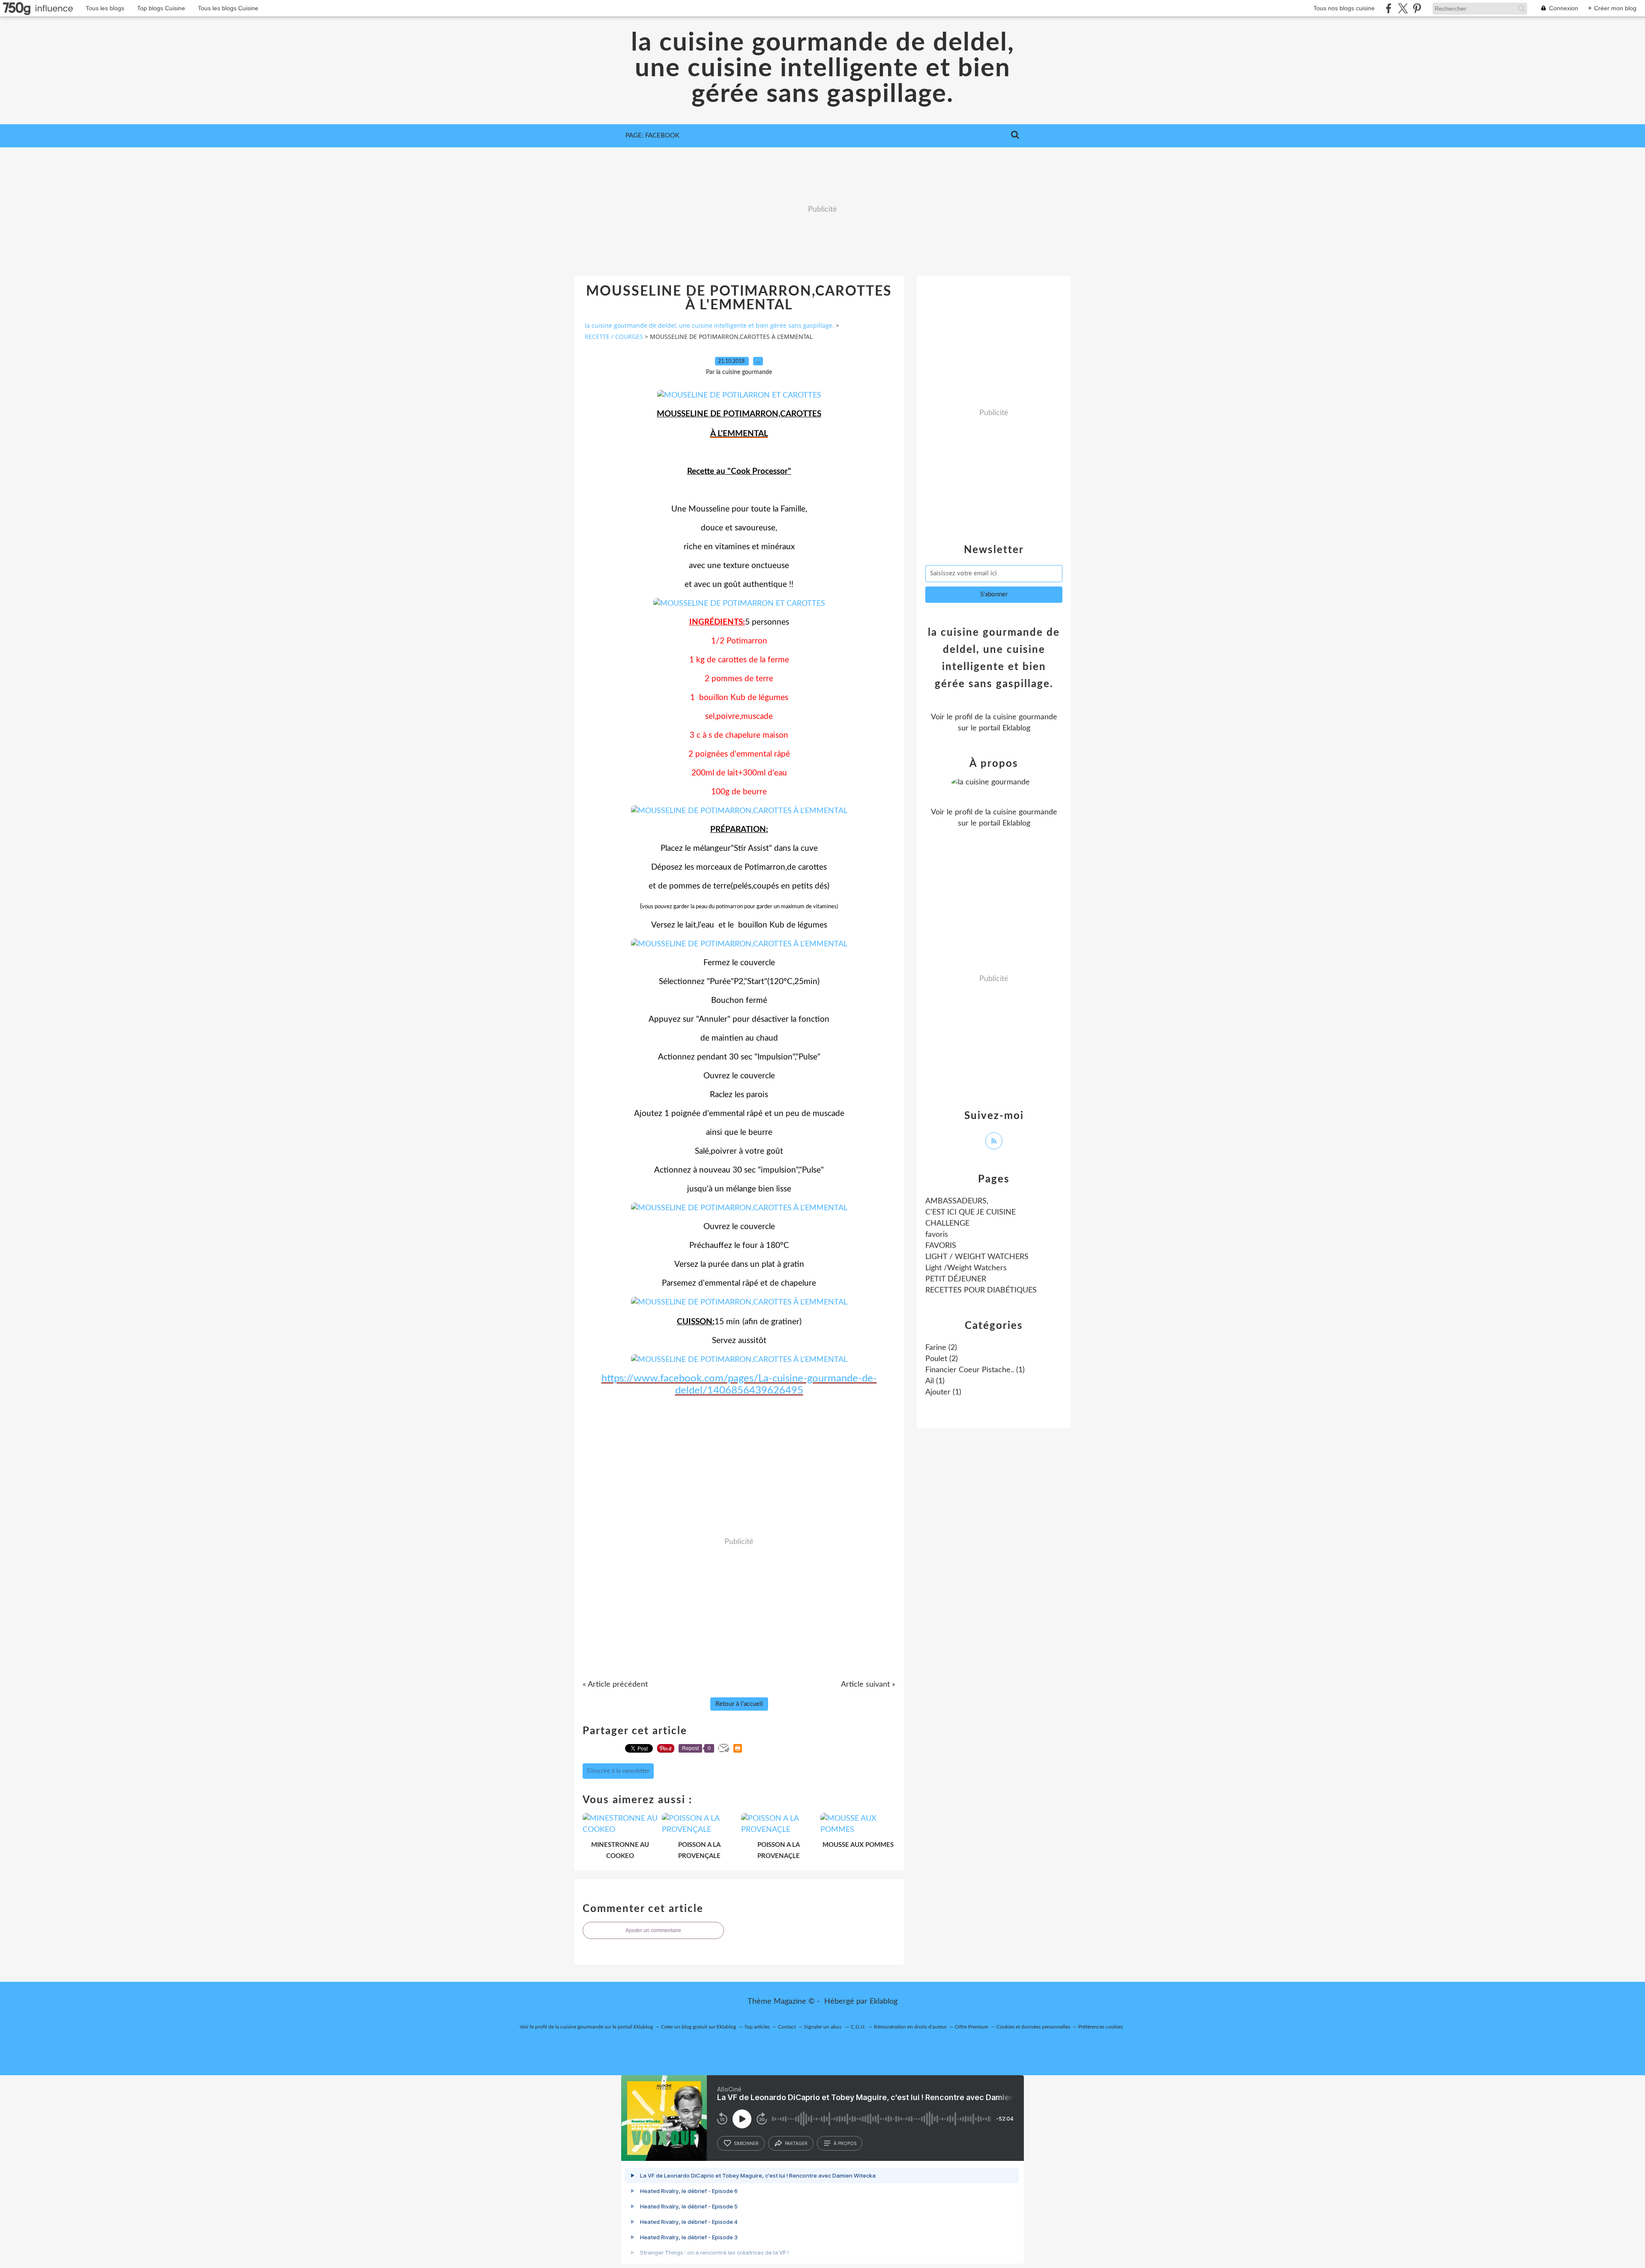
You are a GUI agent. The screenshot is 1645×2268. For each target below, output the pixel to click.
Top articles (757, 2027)
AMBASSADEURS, (957, 1201)
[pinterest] (1417, 8)
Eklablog (884, 2002)
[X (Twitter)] (1403, 8)
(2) (941, 1348)
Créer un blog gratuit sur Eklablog (698, 2027)
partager (796, 2143)
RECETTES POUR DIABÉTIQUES (981, 1290)
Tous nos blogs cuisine (1344, 8)
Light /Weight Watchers (966, 1268)
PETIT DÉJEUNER (956, 1279)
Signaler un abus (823, 2027)
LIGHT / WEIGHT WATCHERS (977, 1257)
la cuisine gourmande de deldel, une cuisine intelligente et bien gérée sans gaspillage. (823, 69)
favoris (937, 1235)
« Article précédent (615, 1685)
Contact (787, 2027)
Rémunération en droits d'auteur (910, 2027)
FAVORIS (941, 1246)
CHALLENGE (947, 1224)
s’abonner (746, 2143)
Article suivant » (868, 1685)
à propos (845, 2143)
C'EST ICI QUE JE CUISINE (971, 1212)
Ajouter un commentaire (653, 1930)
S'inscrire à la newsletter (618, 1771)
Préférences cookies (1101, 2027)
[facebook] (1389, 8)
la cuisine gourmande (1021, 717)
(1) (975, 1370)
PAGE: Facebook (652, 136)
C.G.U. (858, 2027)
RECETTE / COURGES (614, 337)
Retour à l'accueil (739, 1704)
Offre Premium (972, 2027)
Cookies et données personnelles (1033, 2027)
